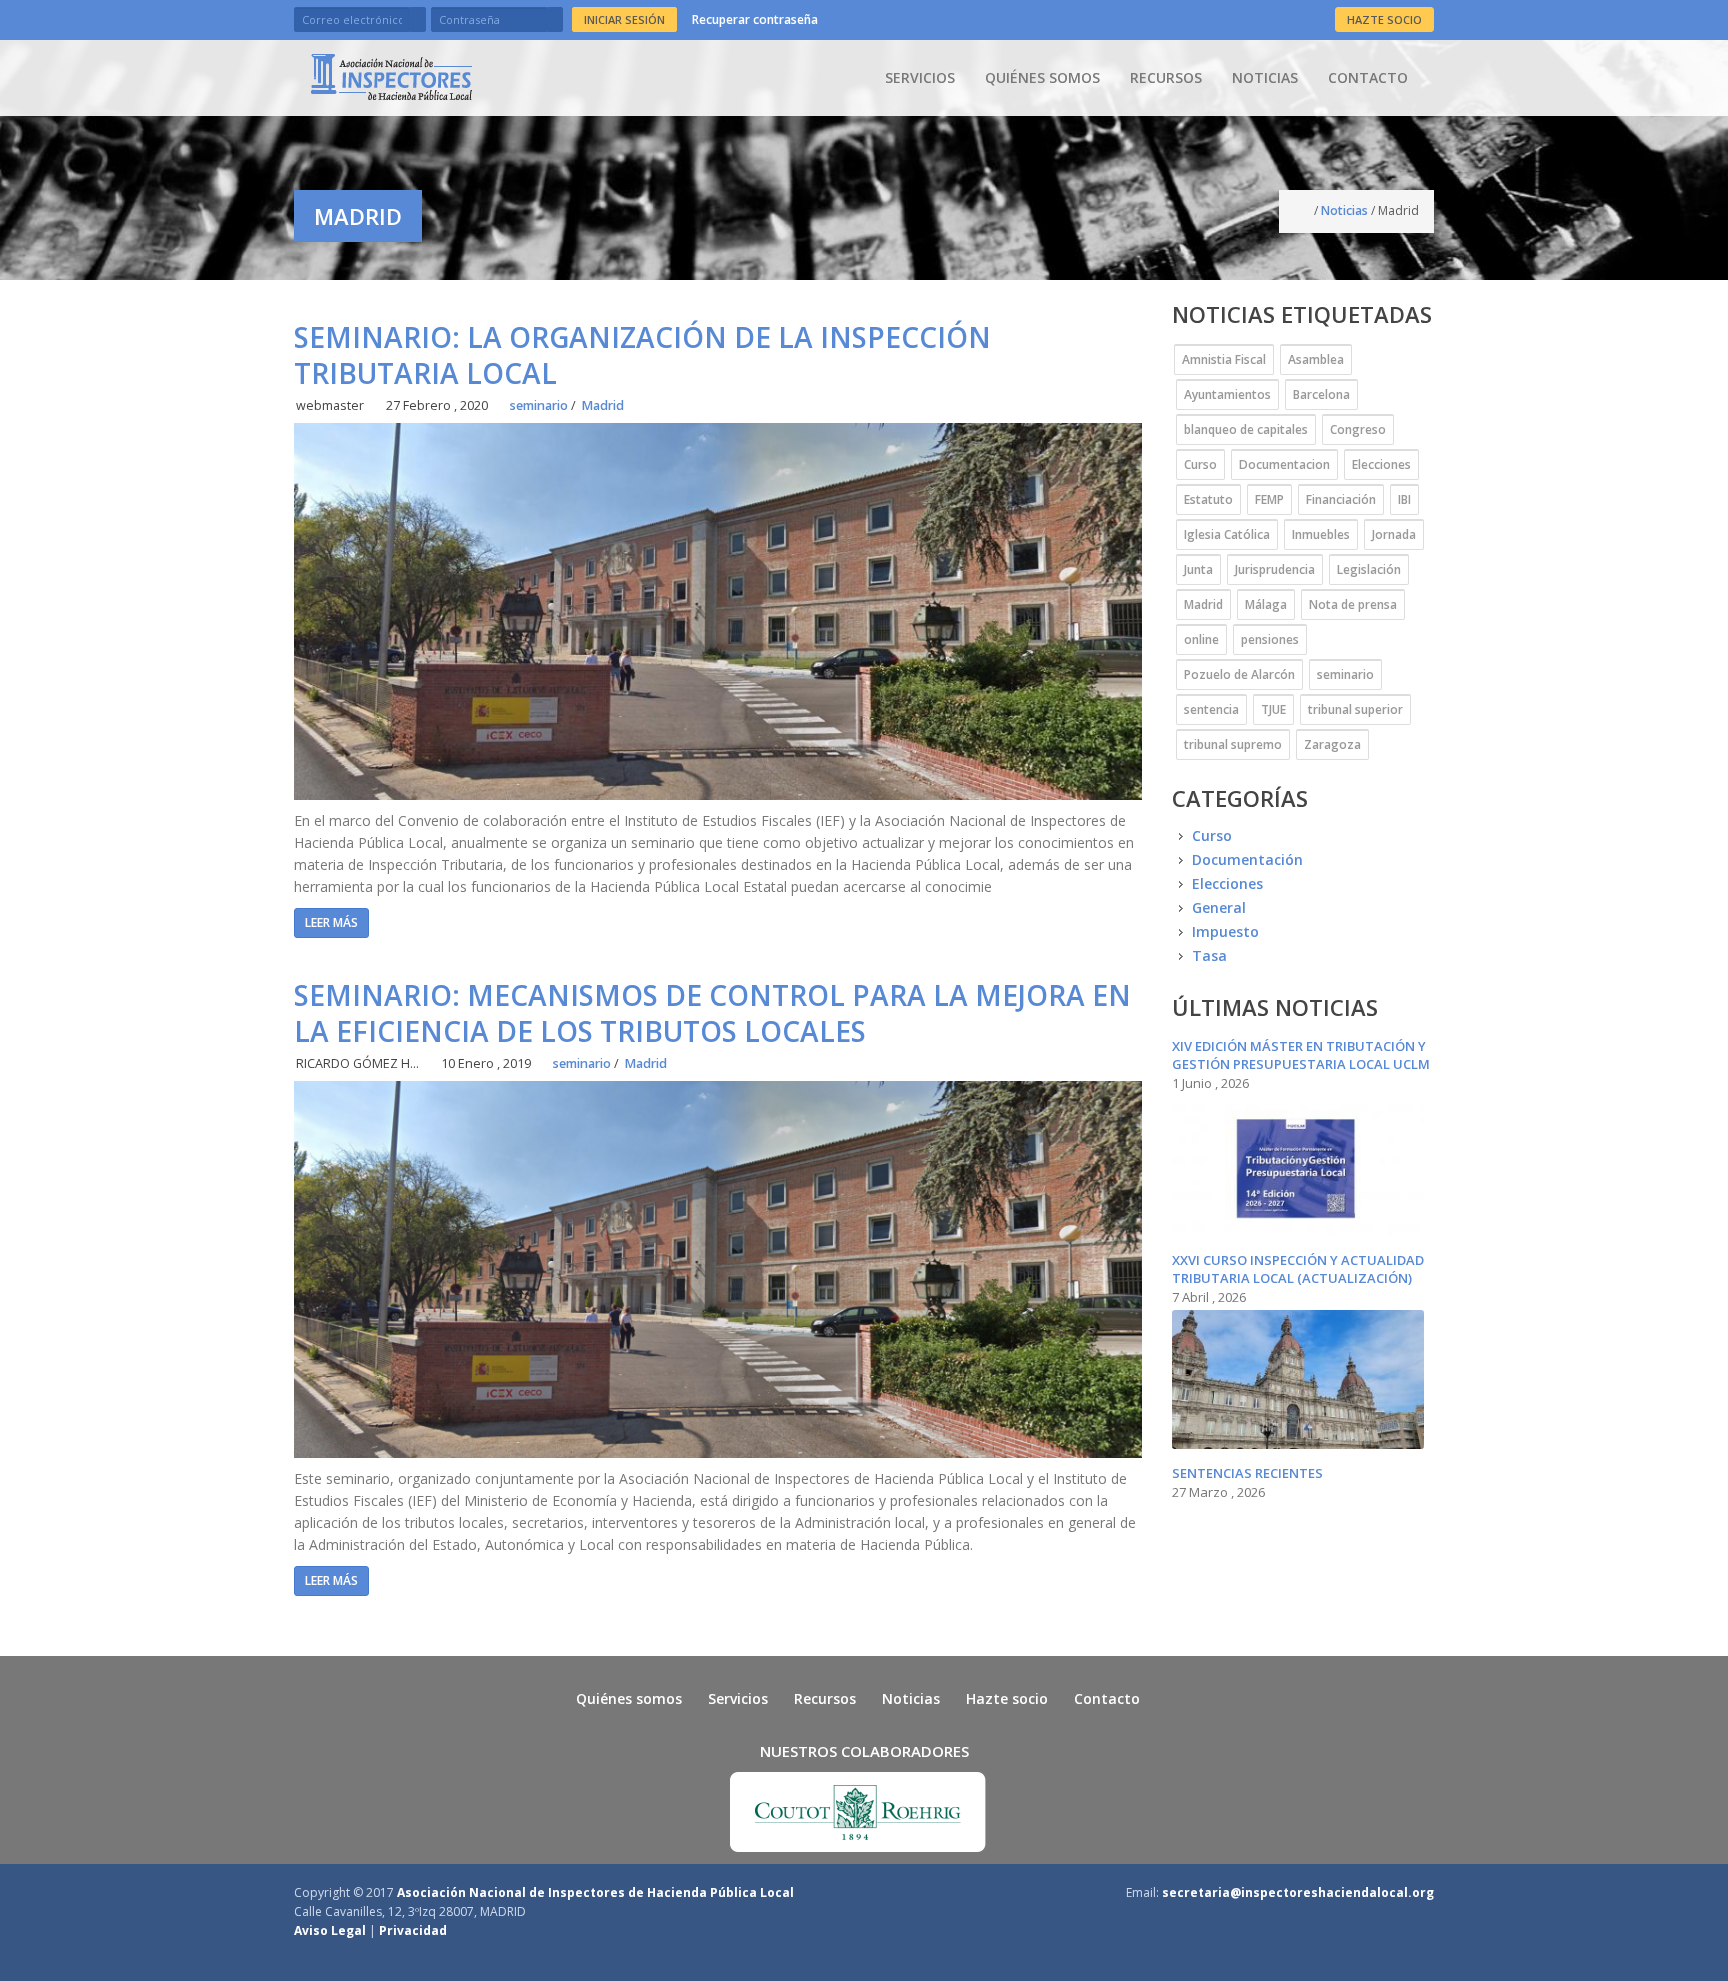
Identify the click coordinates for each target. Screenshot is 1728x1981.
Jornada (1394, 534)
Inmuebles (1321, 534)
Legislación (1369, 569)
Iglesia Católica (1227, 534)
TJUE (1273, 709)
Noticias (1265, 77)
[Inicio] (391, 77)
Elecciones (1381, 464)
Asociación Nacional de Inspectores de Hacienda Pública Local (595, 1892)
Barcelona (1321, 394)
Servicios (920, 77)
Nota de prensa (1353, 604)
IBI (1404, 499)
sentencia (1211, 709)
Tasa (1209, 955)
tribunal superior (1355, 709)
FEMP (1269, 499)
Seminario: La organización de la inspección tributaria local (642, 355)
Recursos (1166, 77)
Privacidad (413, 1930)
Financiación (1341, 499)
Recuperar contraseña (755, 19)
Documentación (1247, 859)
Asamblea (1316, 359)
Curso (1200, 464)
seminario (539, 405)
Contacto (1368, 77)
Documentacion (1284, 464)
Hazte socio (1007, 1698)
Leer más (331, 922)
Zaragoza (1332, 744)
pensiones (1270, 639)
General (1219, 907)
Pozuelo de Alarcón (1239, 674)
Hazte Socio (1384, 19)
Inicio (1304, 211)
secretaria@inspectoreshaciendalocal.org (1298, 1892)
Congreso (1358, 429)
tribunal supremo (1233, 744)
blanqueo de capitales (1246, 429)
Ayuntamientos (1227, 394)
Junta (1198, 569)
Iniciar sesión (624, 19)
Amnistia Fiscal (1224, 359)
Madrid (602, 405)
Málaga (1266, 604)
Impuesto (1225, 931)
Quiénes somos (1042, 77)
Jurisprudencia (1275, 569)
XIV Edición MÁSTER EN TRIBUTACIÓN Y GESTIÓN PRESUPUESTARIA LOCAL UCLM (1301, 1055)
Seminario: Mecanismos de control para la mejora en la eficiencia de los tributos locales (712, 1013)
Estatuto (1208, 499)
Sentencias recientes (1247, 1473)
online (1201, 639)
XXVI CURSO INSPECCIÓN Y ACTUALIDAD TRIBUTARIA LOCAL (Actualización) (1298, 1269)
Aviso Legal (330, 1930)
